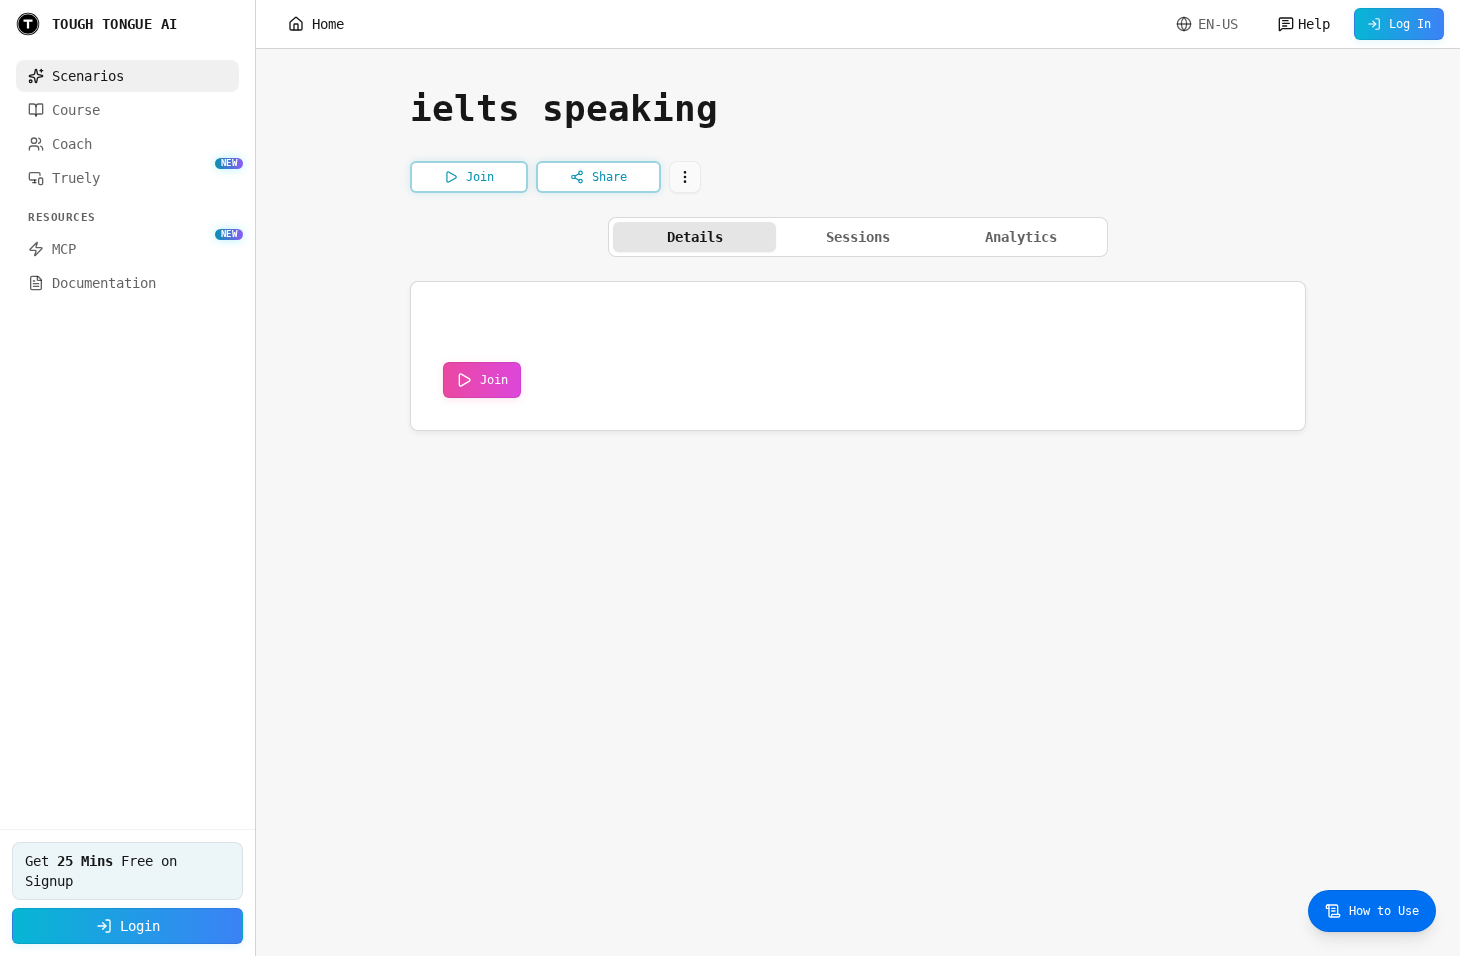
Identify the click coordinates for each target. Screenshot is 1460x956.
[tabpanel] (858, 356)
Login (140, 926)
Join (494, 380)
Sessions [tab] (858, 237)
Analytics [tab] (1021, 237)
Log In (1410, 24)
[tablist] (858, 237)
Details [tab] (695, 237)
